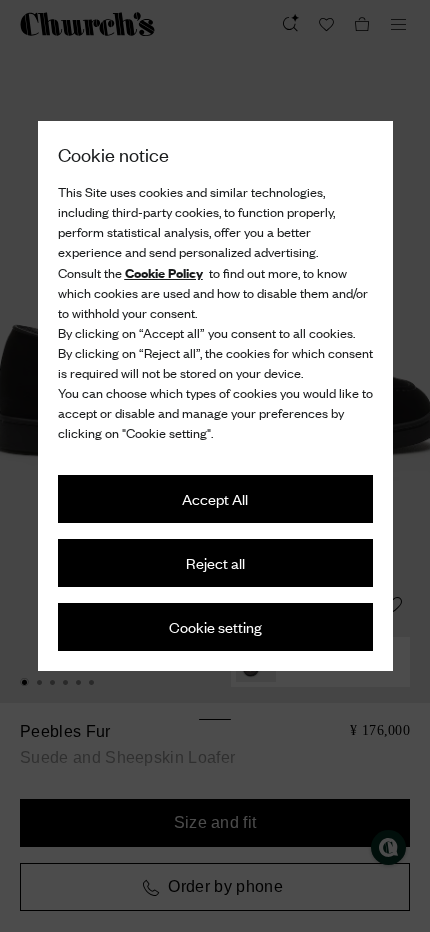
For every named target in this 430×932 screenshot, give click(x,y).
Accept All (215, 498)
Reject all (215, 562)
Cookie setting (215, 626)
